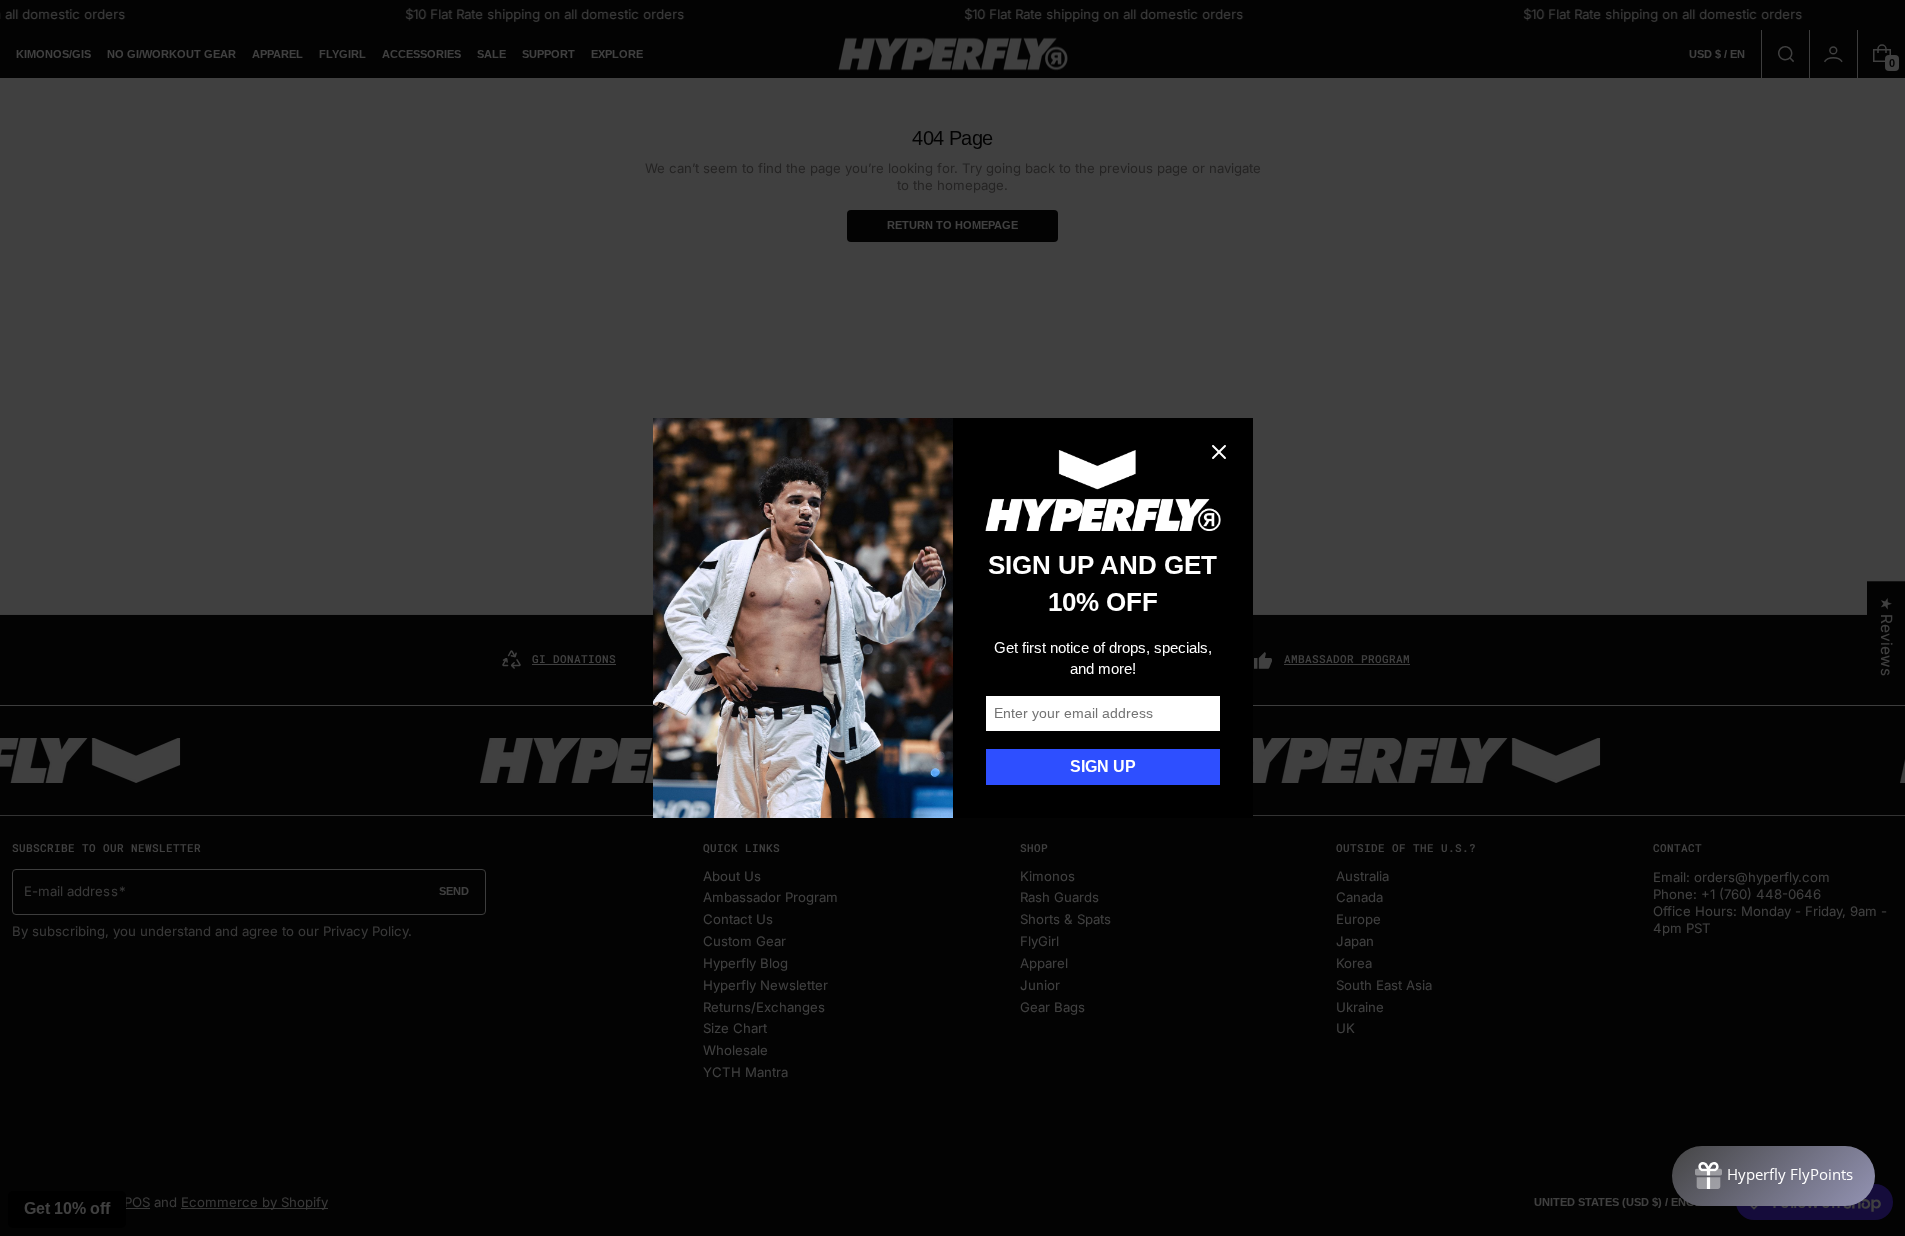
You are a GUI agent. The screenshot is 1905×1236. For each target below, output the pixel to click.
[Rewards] (1773, 1176)
